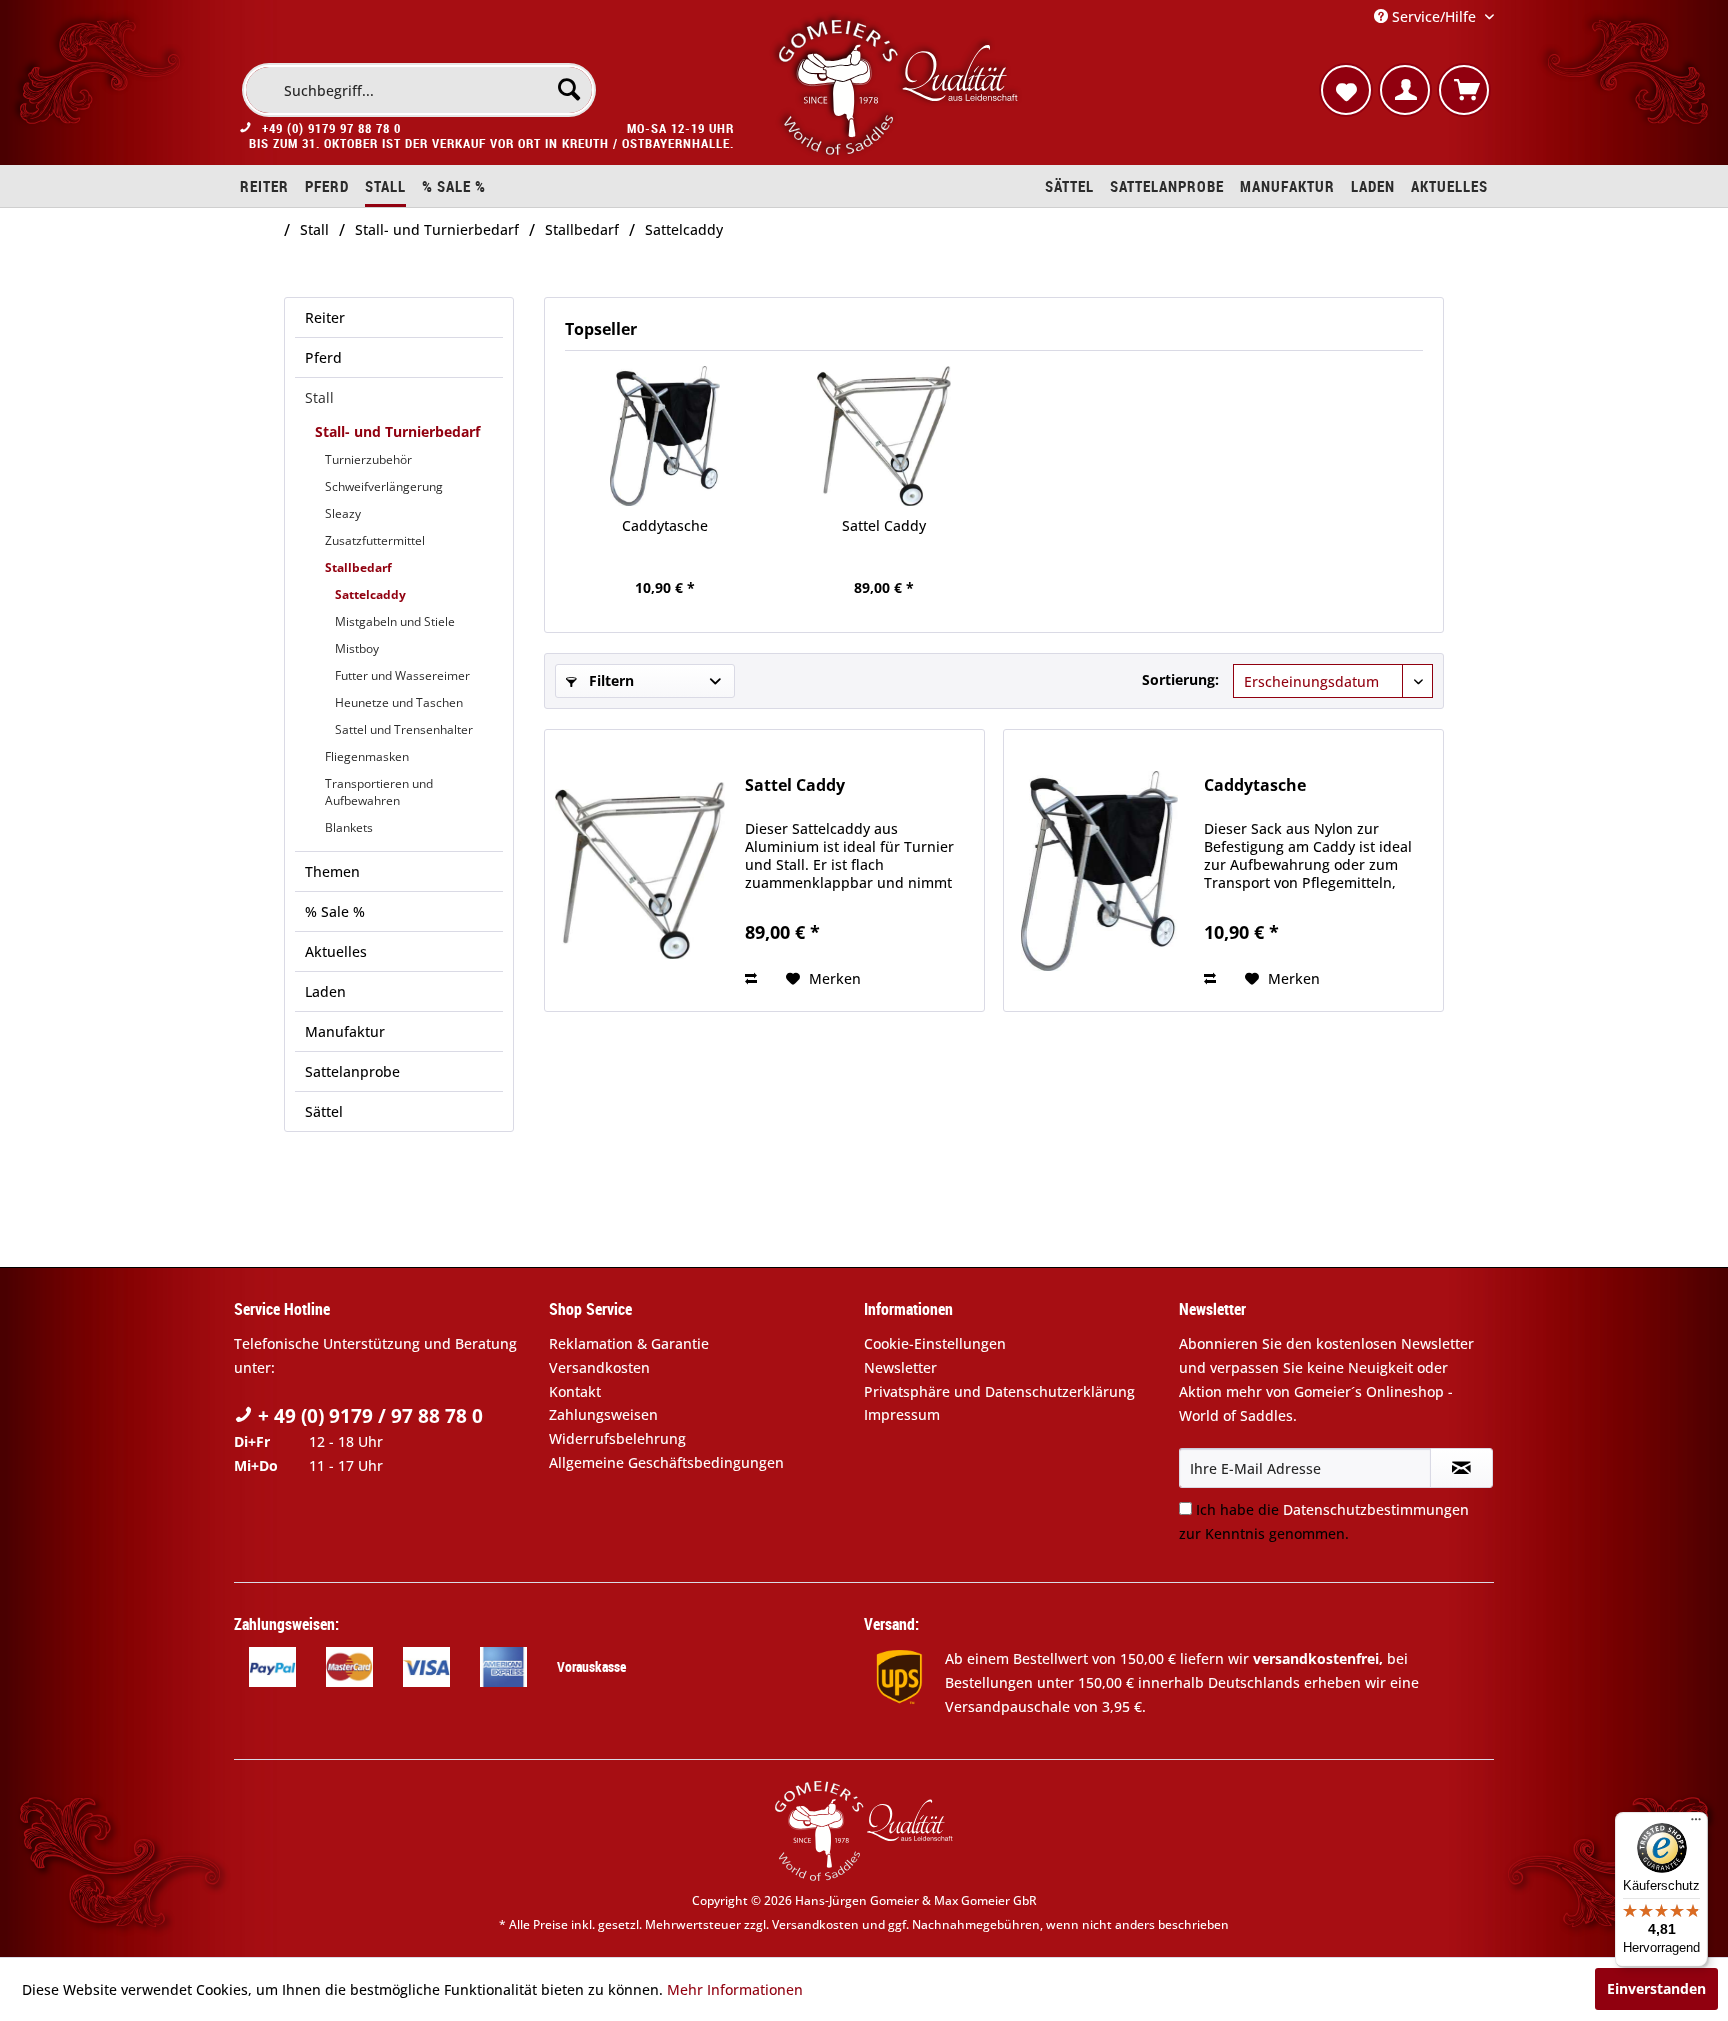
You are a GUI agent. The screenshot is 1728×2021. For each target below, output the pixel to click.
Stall (319, 397)
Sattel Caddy (884, 525)
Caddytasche (665, 525)
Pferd (323, 357)
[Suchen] (569, 89)
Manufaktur (345, 1031)
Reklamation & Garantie (629, 1343)
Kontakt (575, 1391)
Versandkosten (599, 1367)
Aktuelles (336, 951)
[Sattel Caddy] (885, 436)
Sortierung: (1180, 679)
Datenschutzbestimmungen (1376, 1509)
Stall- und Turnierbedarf (397, 431)
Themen (332, 871)
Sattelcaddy (370, 594)
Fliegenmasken (367, 756)
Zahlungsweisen (603, 1414)
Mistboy (357, 648)
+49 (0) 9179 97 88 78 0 (331, 128)
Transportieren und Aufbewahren (379, 792)
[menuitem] (419, 90)
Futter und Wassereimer (402, 675)
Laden (325, 991)
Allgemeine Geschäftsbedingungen (666, 1462)
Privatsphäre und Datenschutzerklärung (999, 1391)
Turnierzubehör (368, 459)
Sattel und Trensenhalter (404, 729)
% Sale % (335, 911)
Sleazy (343, 513)
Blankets (349, 827)
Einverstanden (1656, 1988)
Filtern (609, 680)
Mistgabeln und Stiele (395, 621)
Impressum (902, 1414)
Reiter (325, 317)
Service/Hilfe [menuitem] (1434, 16)
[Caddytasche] (665, 436)
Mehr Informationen (735, 1989)
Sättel (324, 1111)
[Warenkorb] (1464, 90)
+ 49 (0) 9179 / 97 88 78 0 (368, 1416)
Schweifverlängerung (384, 486)
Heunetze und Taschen (399, 702)
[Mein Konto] (1405, 90)
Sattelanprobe (352, 1071)
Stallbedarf (358, 567)
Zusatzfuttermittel (375, 540)
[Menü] (1696, 1824)
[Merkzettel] (1346, 90)
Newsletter (900, 1367)
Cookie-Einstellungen (935, 1343)
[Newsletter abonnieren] (1461, 1468)
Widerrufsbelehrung (617, 1438)
